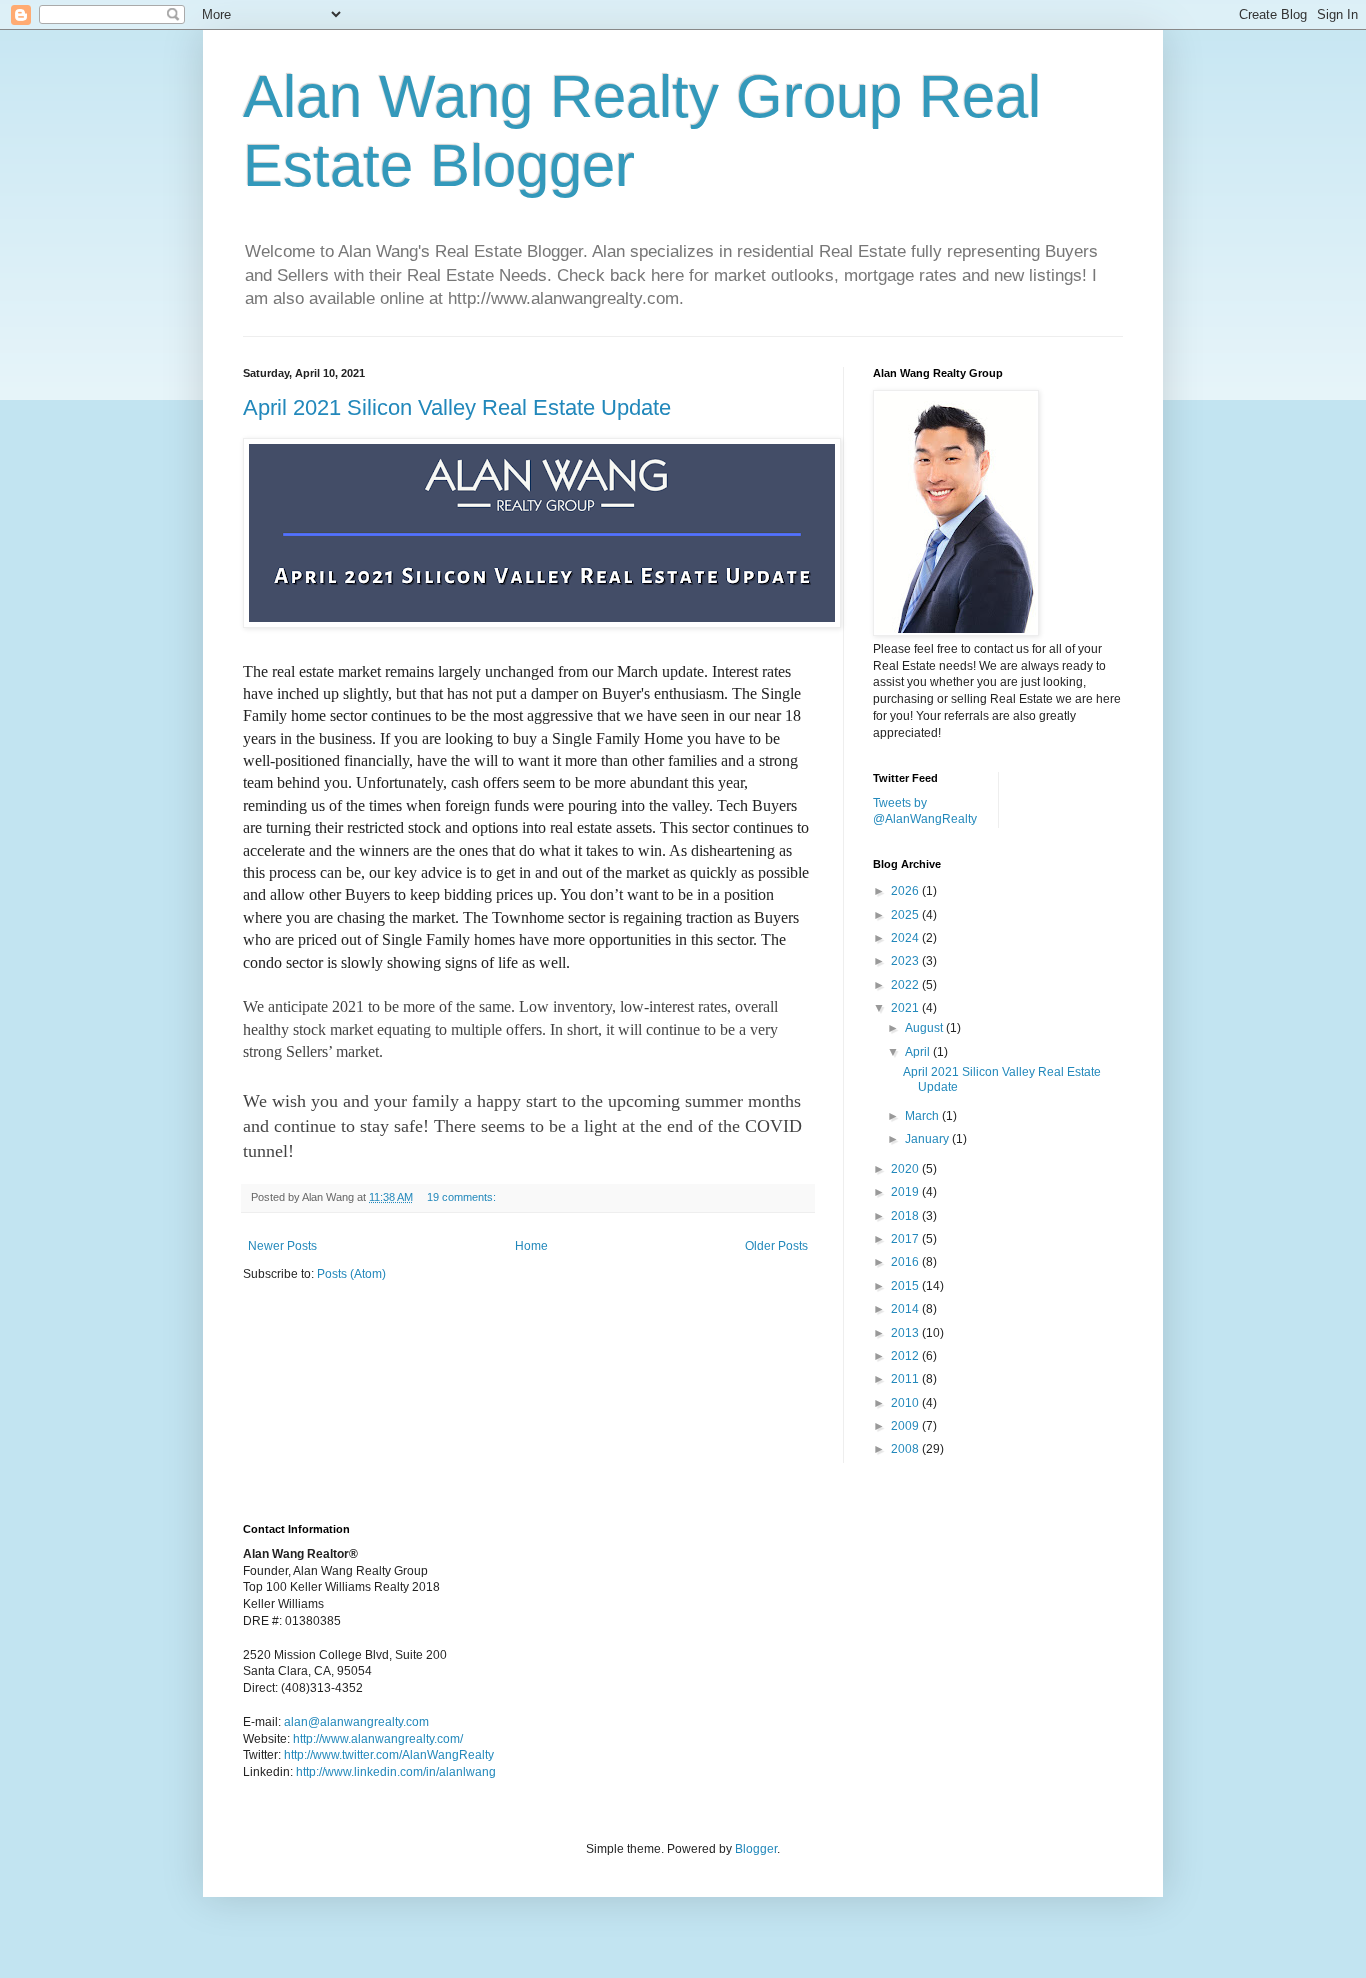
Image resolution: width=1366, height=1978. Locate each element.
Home (531, 1246)
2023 (906, 961)
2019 (906, 1192)
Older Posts (776, 1246)
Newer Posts (282, 1246)
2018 (906, 1216)
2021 (906, 1008)
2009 (906, 1426)
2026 (906, 891)
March (923, 1116)
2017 (906, 1239)
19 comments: (463, 1197)
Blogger (756, 1849)
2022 (906, 985)
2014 (906, 1309)
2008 (906, 1449)
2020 (906, 1169)
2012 (906, 1356)
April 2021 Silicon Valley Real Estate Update (457, 407)
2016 (906, 1262)
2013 (906, 1333)
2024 (906, 938)
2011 (906, 1379)
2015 (906, 1286)
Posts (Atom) (351, 1274)
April (919, 1052)
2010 (906, 1403)
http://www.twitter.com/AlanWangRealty (389, 1755)
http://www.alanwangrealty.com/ (378, 1739)
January (928, 1139)
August (925, 1028)
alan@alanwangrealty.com (356, 1722)
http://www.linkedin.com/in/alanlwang (396, 1772)
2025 (906, 915)
